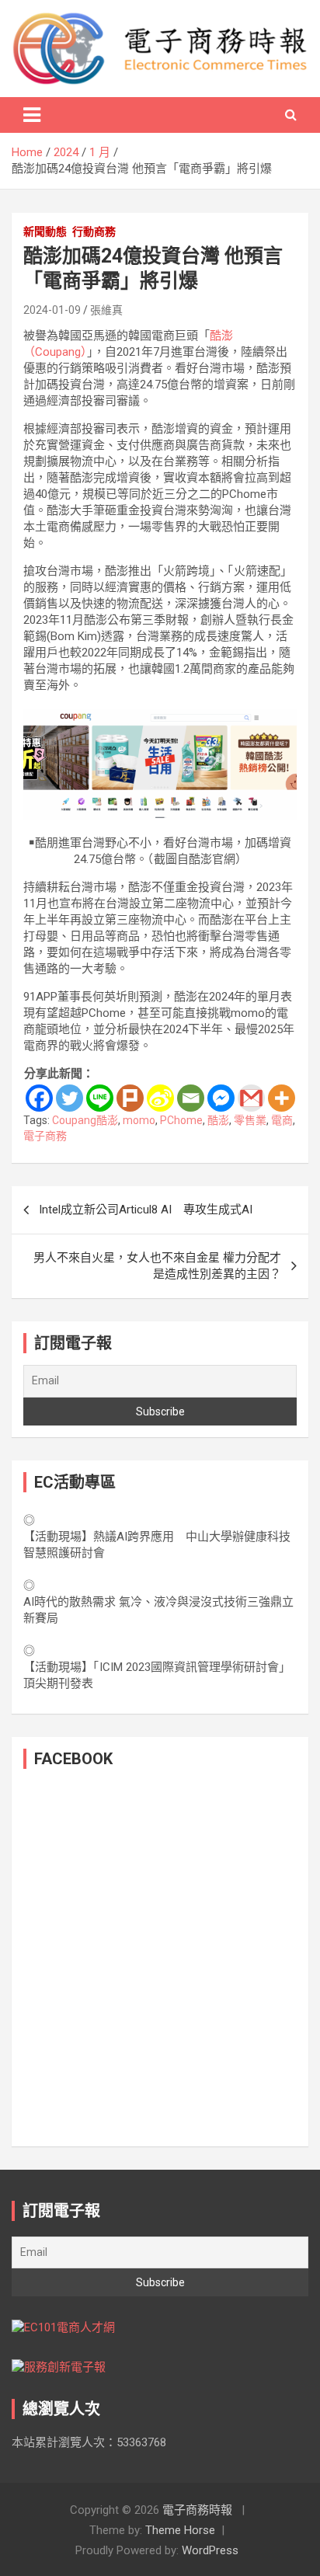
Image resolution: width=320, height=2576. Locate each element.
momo (139, 1120)
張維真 (106, 310)
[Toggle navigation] (32, 115)
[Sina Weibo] (160, 1098)
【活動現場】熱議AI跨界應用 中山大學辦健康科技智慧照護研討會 (157, 1545)
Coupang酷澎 (85, 1120)
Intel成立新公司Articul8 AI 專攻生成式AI (146, 1210)
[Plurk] (130, 1098)
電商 (282, 1120)
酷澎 (218, 1120)
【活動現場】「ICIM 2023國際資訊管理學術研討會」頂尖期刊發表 (157, 1675)
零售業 (250, 1120)
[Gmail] (251, 1098)
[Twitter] (70, 1098)
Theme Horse (180, 2530)
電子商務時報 (197, 2510)
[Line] (100, 1098)
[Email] (191, 1098)
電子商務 (45, 1136)
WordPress (210, 2550)
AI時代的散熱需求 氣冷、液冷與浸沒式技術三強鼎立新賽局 (158, 1610)
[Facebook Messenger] (221, 1098)
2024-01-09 (52, 310)
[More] (282, 1098)
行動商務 (94, 231)
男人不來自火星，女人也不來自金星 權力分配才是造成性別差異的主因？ (157, 1266)
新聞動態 (45, 231)
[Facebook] (39, 1098)
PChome (181, 1120)
